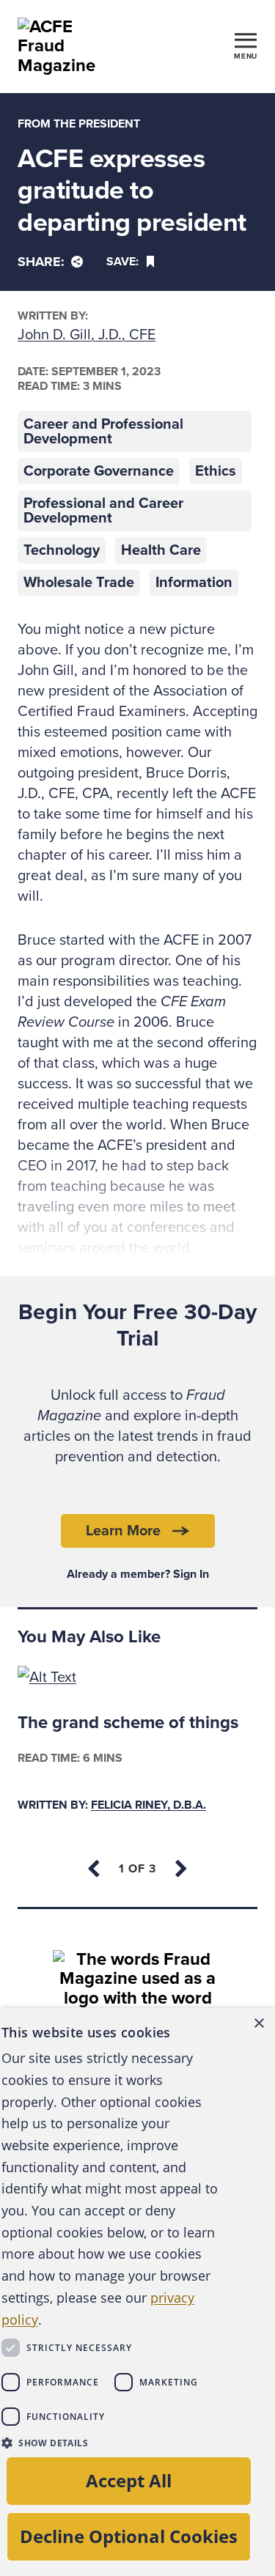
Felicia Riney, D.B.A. (148, 1805)
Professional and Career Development (103, 511)
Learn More (123, 1531)
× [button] (258, 2024)
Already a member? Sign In (138, 1574)
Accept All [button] (129, 2480)
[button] (110, 2443)
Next (180, 1869)
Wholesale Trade (79, 583)
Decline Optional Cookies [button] (129, 2536)
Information (194, 583)
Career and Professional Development (103, 432)
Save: (122, 262)
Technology (62, 550)
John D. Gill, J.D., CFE (87, 335)
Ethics (216, 471)
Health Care (161, 550)
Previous (95, 1869)
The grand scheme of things (128, 1723)
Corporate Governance (99, 471)
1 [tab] (137, 1869)
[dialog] (137, 2292)
